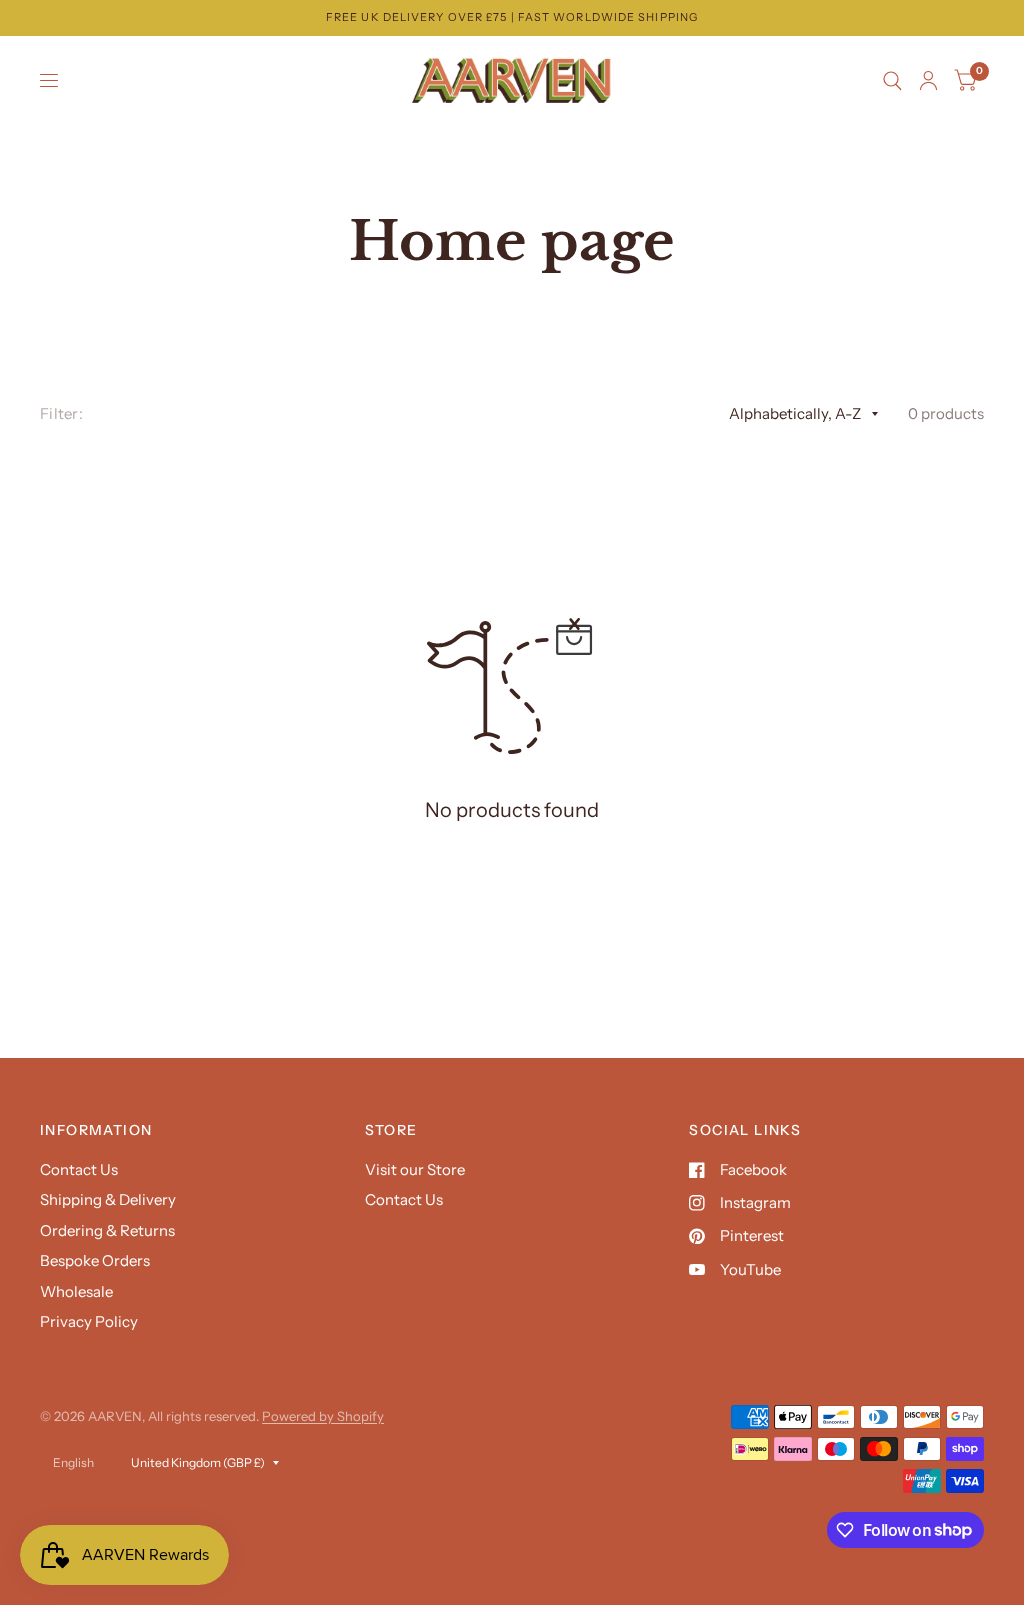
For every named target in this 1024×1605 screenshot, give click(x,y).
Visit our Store (415, 1169)
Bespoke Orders (95, 1260)
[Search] (892, 81)
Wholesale (76, 1291)
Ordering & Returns (107, 1230)
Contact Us (79, 1169)
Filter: (61, 413)
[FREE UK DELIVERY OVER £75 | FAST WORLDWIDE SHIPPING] (512, 17)
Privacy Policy (89, 1321)
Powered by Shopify (323, 1416)
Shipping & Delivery (108, 1199)
